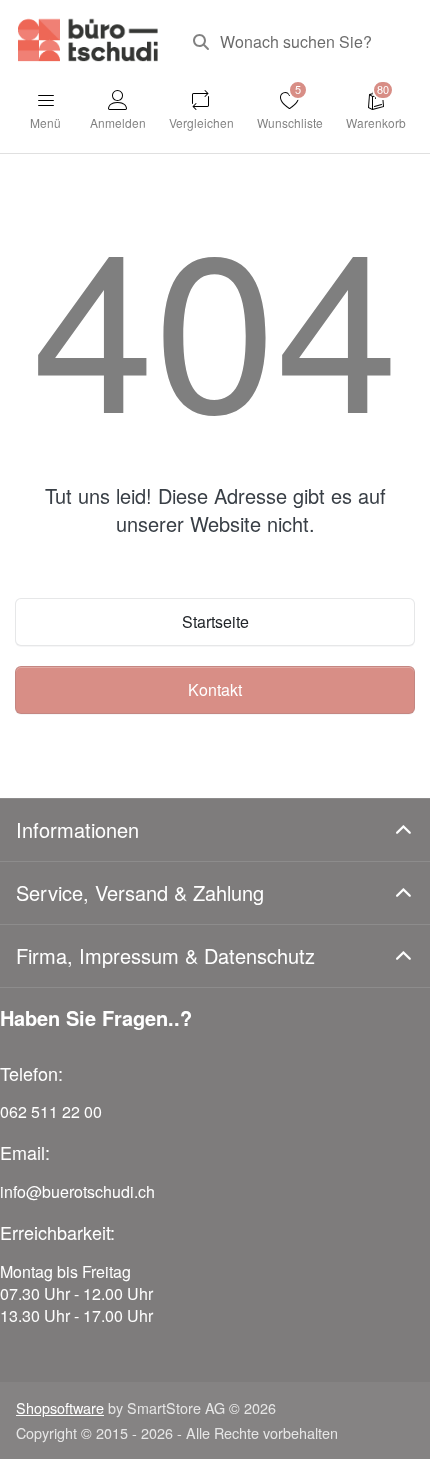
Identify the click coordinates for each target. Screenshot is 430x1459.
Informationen (77, 829)
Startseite (215, 621)
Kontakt (215, 689)
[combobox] (296, 42)
